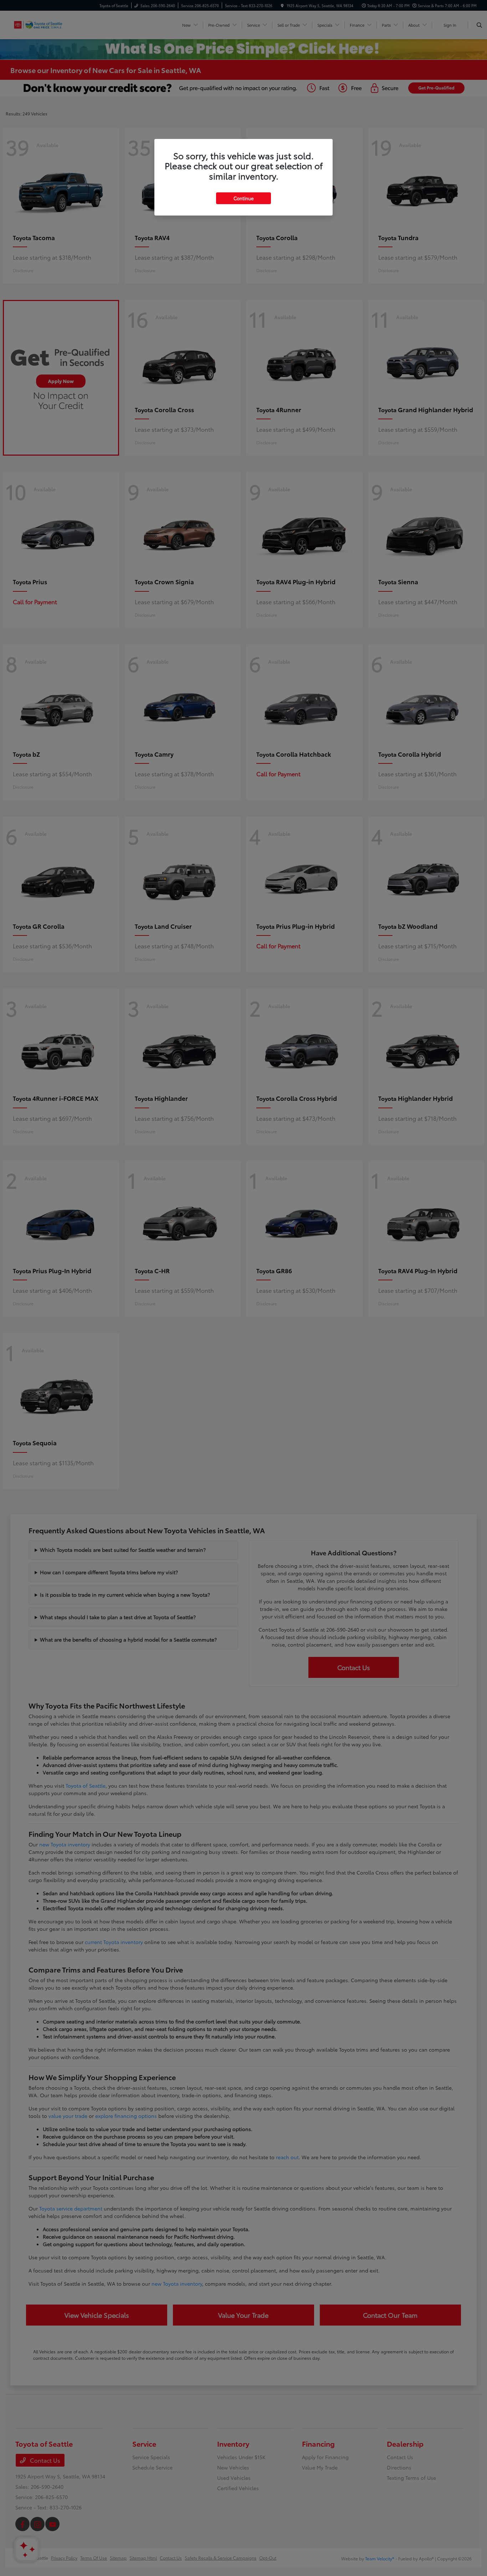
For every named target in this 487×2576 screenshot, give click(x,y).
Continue (243, 198)
